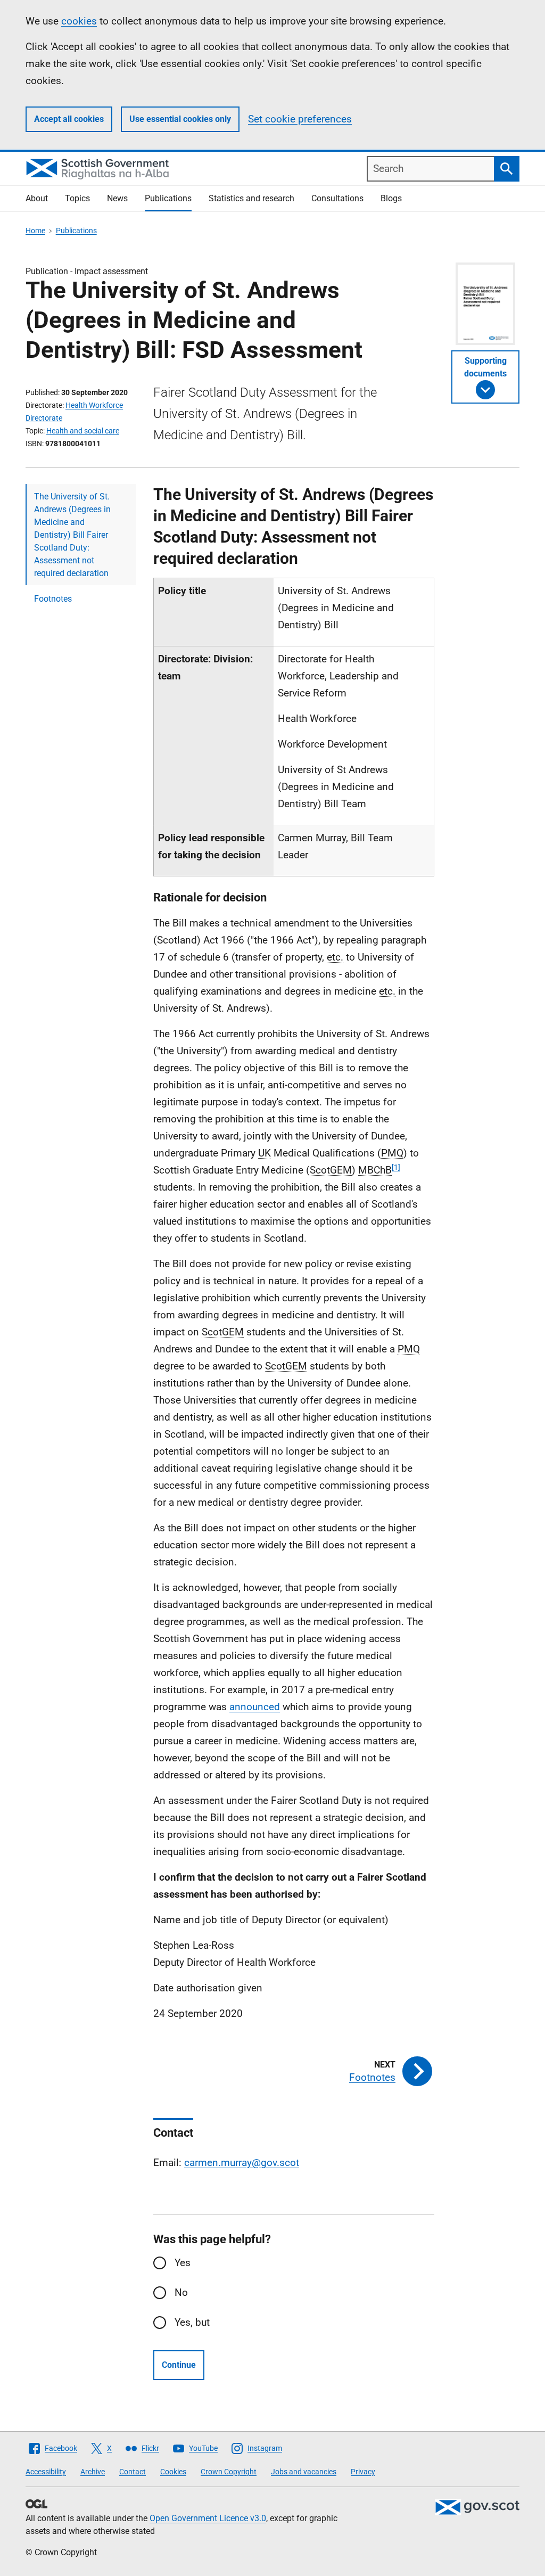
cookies (79, 21)
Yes (183, 2263)
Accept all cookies (69, 119)
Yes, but (192, 2322)
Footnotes (53, 599)
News (117, 198)
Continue (179, 2365)
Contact (133, 2472)
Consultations (337, 198)
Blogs (391, 198)
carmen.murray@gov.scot (242, 2163)
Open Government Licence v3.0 (208, 2518)
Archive (93, 2472)
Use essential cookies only (180, 119)
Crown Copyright (229, 2472)
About (37, 198)
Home (35, 231)
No (181, 2292)
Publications (168, 198)
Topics (77, 198)
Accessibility (46, 2472)
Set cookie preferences (300, 119)
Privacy (363, 2472)
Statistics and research (251, 198)
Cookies (173, 2472)
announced (255, 1707)
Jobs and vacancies (304, 2472)
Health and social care (83, 431)
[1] (396, 1167)
